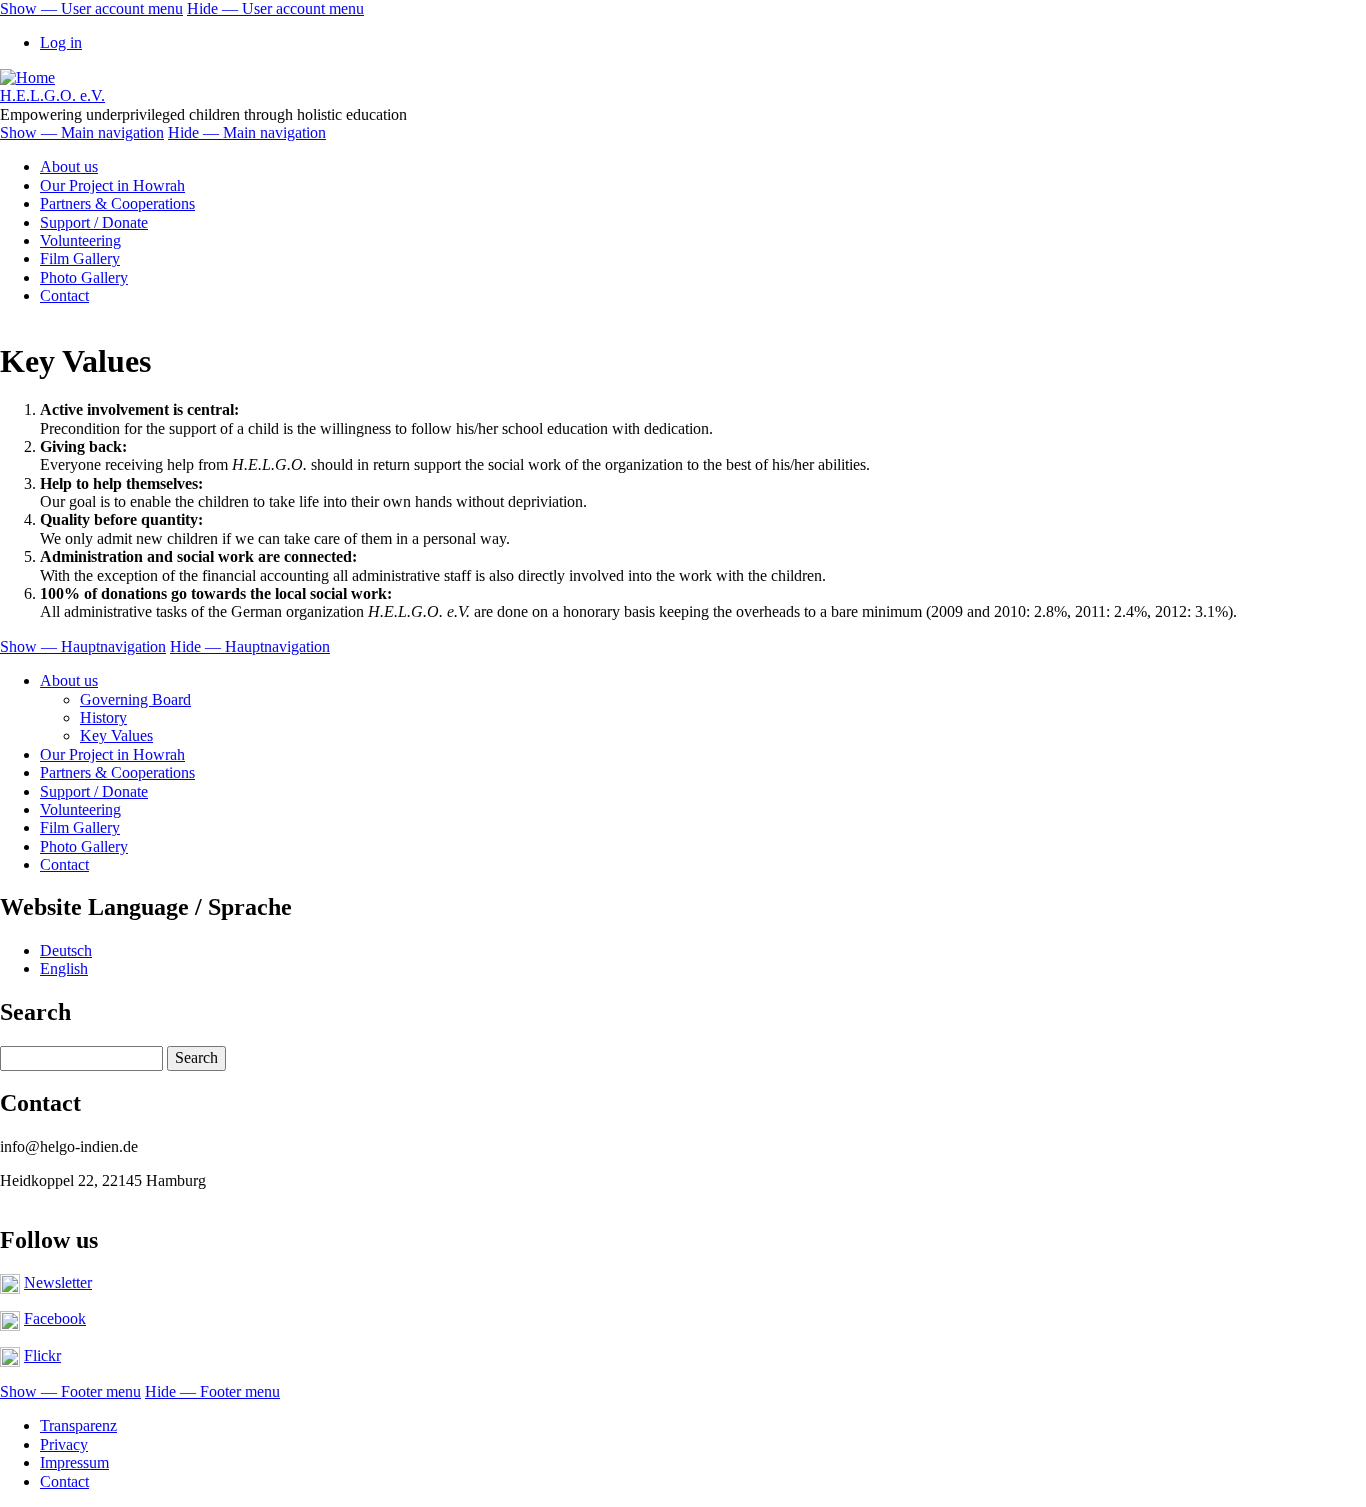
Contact (64, 295)
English (64, 968)
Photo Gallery (84, 277)
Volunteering (80, 240)
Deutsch (66, 950)
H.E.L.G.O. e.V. (52, 95)
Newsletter (58, 1282)
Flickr (42, 1355)
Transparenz (78, 1425)
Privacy (64, 1444)
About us (69, 166)
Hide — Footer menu (212, 1391)
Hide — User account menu (275, 8)
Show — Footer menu (70, 1391)
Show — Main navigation (82, 132)
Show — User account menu (91, 8)
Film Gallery (80, 258)
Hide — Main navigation (247, 132)
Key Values (116, 735)
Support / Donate (94, 222)
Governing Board (135, 699)
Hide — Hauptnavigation (250, 646)
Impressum (74, 1462)
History (103, 717)
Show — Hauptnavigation (83, 646)
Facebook (55, 1318)
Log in (61, 42)
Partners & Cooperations (117, 203)
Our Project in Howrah (112, 185)
